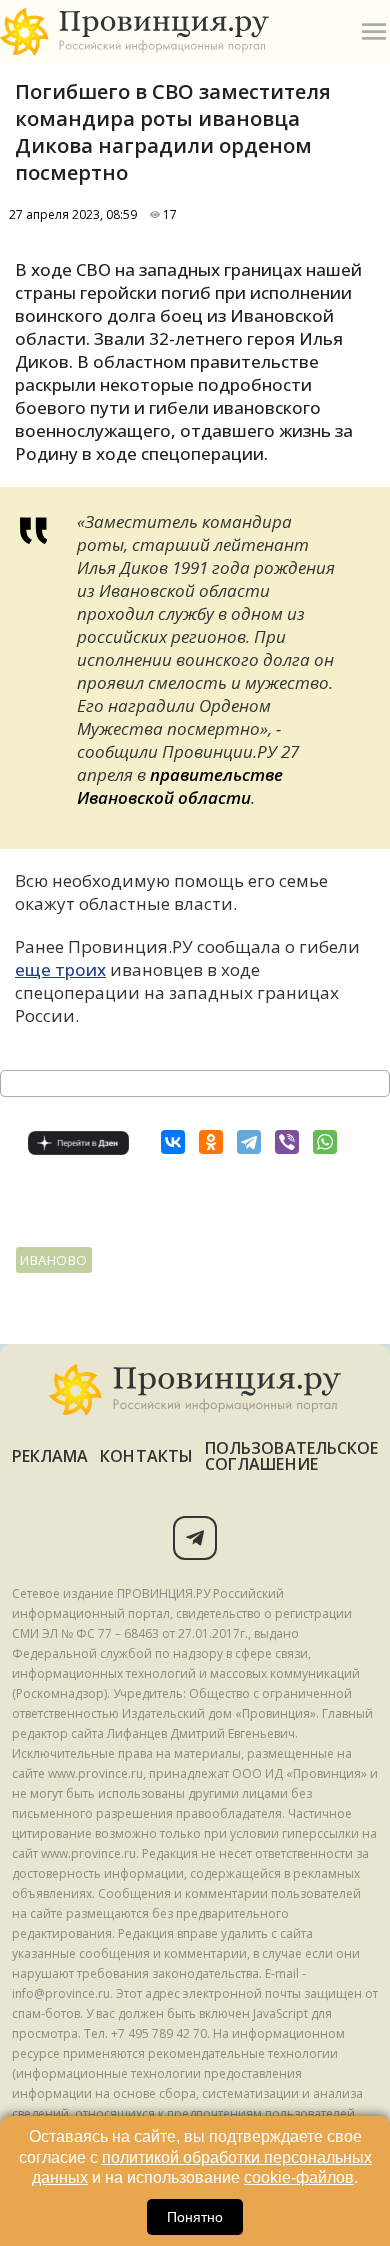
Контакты (146, 1456)
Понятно (195, 2217)
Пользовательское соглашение (291, 1456)
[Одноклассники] (211, 1142)
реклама (50, 1456)
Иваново (54, 1260)
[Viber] (287, 1142)
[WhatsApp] (325, 1142)
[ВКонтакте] (173, 1142)
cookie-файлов (299, 2177)
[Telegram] (249, 1142)
